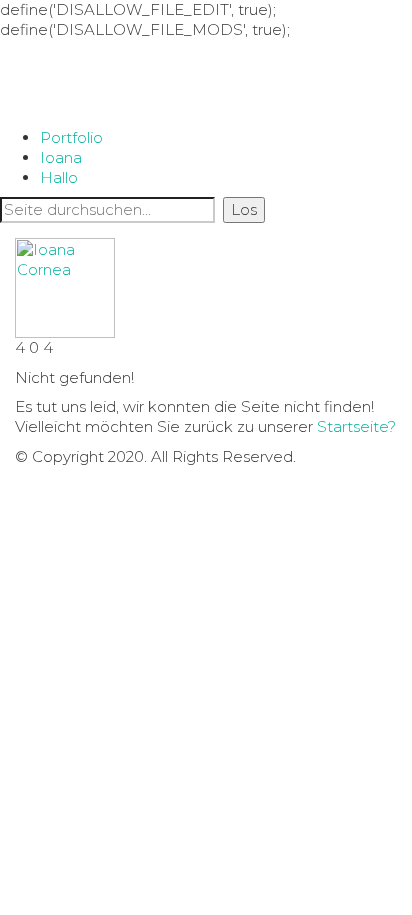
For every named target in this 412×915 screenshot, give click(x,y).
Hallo (59, 177)
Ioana (61, 157)
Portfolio (71, 137)
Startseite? (356, 426)
